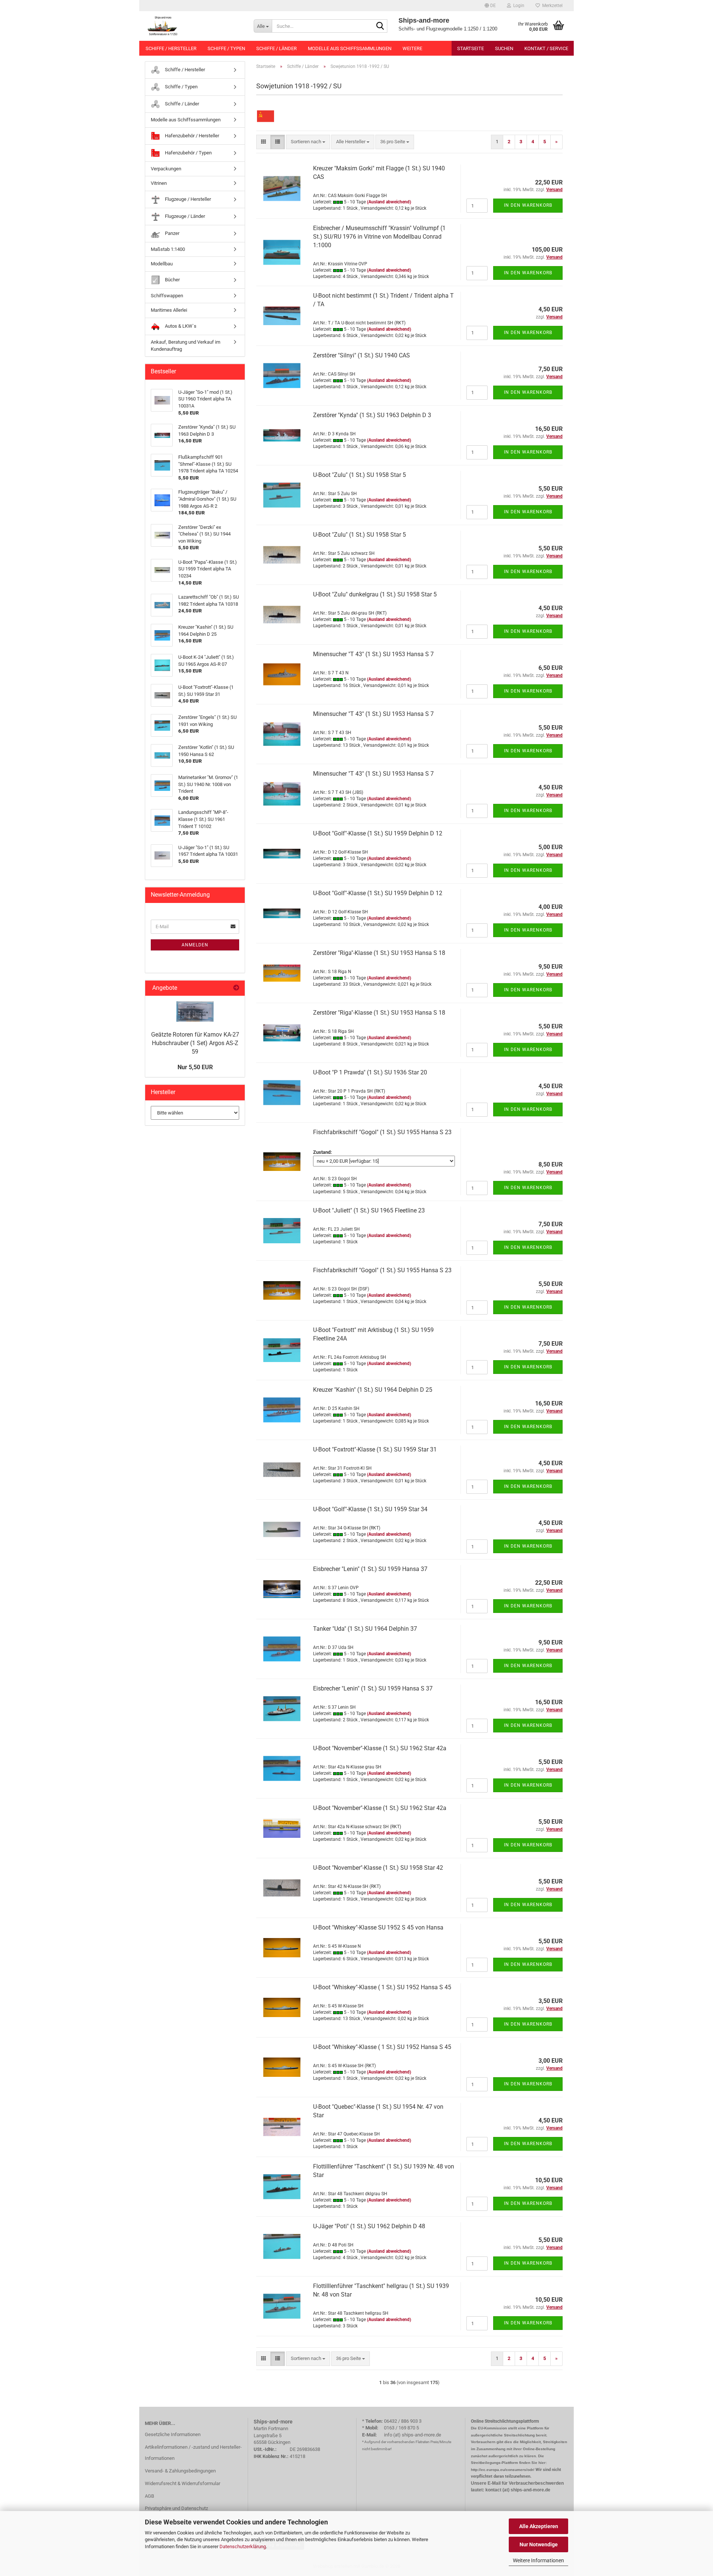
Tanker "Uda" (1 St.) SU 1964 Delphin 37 (365, 1629)
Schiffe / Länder (276, 48)
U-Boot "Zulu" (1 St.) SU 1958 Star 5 (359, 475)
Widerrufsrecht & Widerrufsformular (183, 2483)
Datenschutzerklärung (243, 2546)
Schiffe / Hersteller (171, 48)
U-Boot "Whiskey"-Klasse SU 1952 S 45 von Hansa (378, 1927)
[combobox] (308, 142)
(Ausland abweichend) (389, 202)
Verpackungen (166, 169)
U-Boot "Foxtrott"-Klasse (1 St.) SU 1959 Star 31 (375, 1449)
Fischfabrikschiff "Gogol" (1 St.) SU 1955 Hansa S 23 (382, 1132)
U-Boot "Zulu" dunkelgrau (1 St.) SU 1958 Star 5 (375, 594)
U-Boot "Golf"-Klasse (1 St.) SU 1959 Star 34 (370, 1509)
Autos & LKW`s (180, 326)
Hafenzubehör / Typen (188, 153)
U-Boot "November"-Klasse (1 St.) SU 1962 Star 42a (380, 1748)
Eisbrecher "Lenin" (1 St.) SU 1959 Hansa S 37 (373, 1688)
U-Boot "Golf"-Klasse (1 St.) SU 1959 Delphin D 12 (378, 833)
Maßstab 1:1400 (168, 249)
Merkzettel (551, 6)
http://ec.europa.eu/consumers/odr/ (503, 2470)
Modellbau (162, 264)
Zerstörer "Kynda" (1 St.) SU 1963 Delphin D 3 (372, 415)
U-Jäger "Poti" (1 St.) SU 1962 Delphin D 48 (369, 2226)
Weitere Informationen (538, 2560)
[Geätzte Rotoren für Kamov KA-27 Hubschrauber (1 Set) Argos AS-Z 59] (195, 1012)
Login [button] (518, 6)
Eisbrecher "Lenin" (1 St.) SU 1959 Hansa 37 (370, 1569)
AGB (149, 2496)
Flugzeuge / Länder (184, 216)
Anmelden (195, 945)
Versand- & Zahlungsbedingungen (180, 2471)
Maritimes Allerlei (169, 310)
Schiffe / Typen (226, 48)
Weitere (412, 48)
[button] (490, 6)
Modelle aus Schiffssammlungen (350, 48)
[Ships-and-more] (194, 26)
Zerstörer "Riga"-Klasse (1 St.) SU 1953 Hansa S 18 (379, 953)
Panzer (172, 233)
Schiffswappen (167, 296)
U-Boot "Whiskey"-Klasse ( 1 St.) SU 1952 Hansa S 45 (382, 1987)
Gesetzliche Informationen (173, 2434)
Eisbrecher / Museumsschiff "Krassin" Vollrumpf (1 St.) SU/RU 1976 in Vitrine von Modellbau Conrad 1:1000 (379, 237)
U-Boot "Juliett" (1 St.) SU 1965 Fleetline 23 (369, 1210)
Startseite (471, 48)
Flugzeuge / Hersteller (187, 199)
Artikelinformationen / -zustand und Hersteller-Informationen (193, 2453)
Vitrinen (159, 183)
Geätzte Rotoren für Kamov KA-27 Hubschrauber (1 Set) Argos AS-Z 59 (195, 1043)
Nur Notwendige (539, 2544)
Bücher (172, 280)
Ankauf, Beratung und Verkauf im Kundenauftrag (185, 346)
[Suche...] (380, 26)
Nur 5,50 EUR (195, 1067)
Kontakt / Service (546, 48)
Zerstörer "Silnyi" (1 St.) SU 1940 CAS (362, 355)
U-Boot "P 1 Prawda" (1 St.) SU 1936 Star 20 (370, 1072)
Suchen (504, 48)
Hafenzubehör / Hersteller (191, 136)
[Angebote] (236, 988)
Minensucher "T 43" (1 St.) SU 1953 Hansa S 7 (373, 654)
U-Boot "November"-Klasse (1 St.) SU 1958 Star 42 (378, 1868)
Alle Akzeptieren (539, 2526)
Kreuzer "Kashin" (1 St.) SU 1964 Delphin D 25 (373, 1390)
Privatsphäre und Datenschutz (176, 2508)
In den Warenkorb (528, 205)
